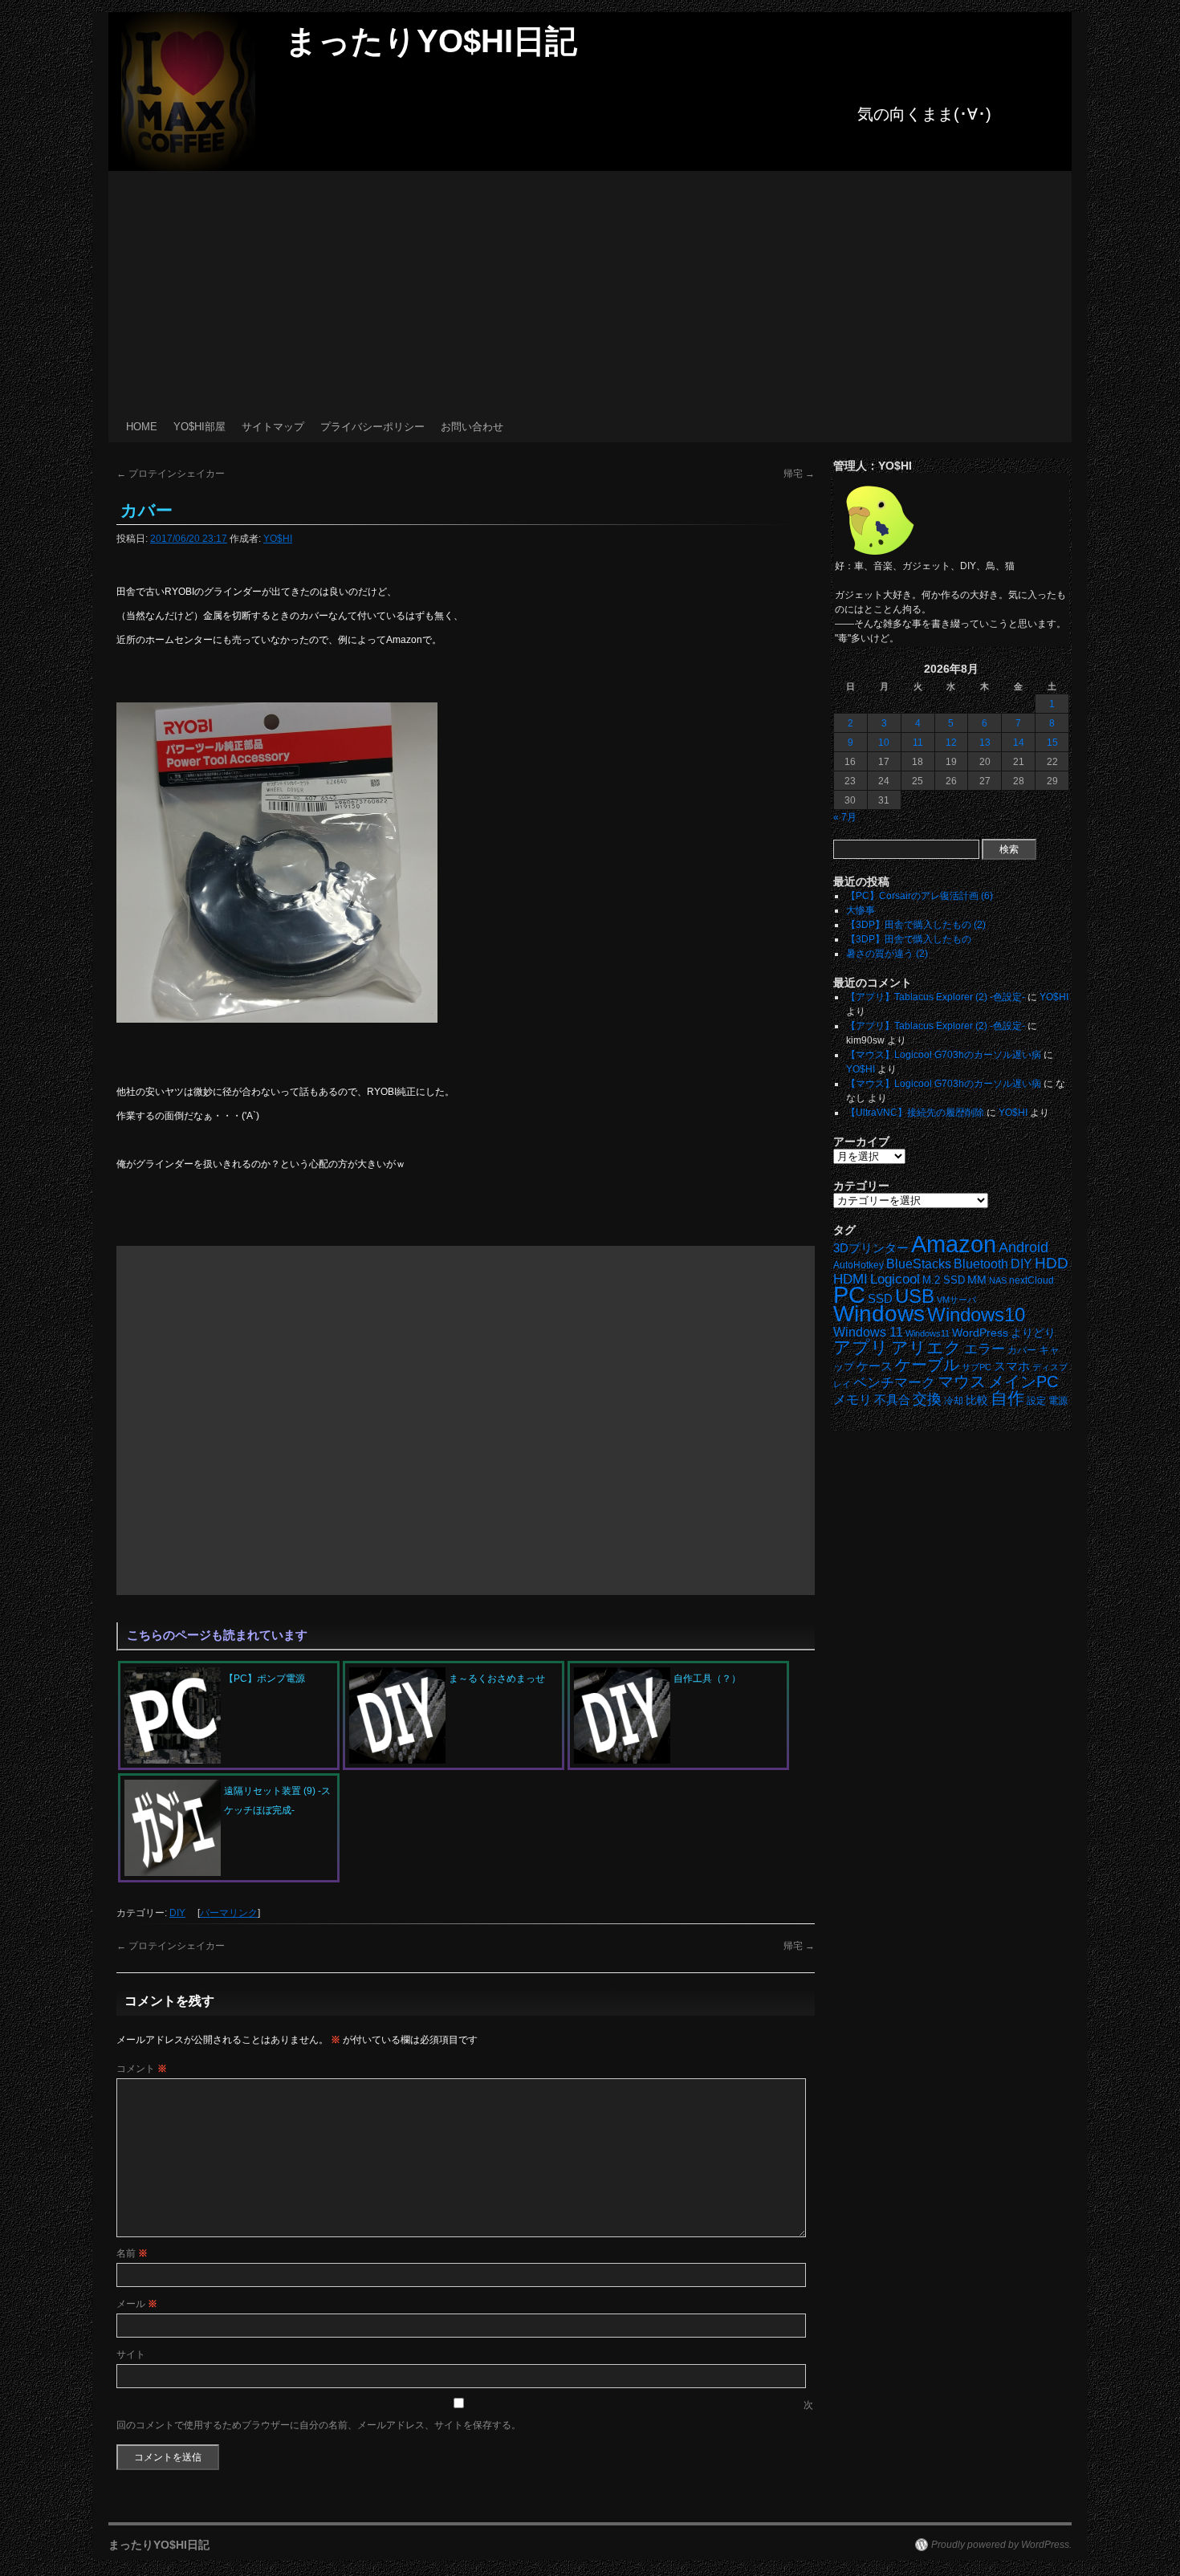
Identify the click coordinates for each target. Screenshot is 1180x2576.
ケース (875, 1366)
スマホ (1012, 1366)
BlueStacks (919, 1264)
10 (884, 743)
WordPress (980, 1333)
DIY (177, 1913)
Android (1023, 1247)
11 (918, 743)
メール (137, 2304)
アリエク (926, 1348)
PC (849, 1294)
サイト (131, 2354)
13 (985, 743)
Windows (879, 1314)
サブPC (977, 1367)
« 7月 (845, 817)
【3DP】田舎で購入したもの (909, 939)
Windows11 (928, 1333)
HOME (142, 427)
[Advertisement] (590, 291)
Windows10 (976, 1314)
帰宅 (799, 474)
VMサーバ (956, 1300)
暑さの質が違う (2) (887, 954)
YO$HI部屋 (199, 427)
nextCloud (1031, 1280)
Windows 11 (868, 1332)
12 (951, 743)
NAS (998, 1280)
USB (915, 1296)
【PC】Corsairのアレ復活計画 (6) (920, 896)
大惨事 (861, 910)
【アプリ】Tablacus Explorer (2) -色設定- (936, 997)
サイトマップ (273, 427)
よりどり (1033, 1333)
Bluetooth (981, 1264)
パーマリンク (229, 1913)
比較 (977, 1400)
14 (1019, 743)
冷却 (954, 1401)
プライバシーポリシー (372, 427)
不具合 (892, 1400)
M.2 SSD (944, 1280)
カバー (1022, 1350)
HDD (1052, 1263)
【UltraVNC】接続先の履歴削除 (915, 1113)
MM (977, 1280)
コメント (142, 2069)
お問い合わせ (472, 427)
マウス (962, 1382)
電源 (1058, 1401)
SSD (880, 1298)
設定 (1036, 1401)
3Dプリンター (871, 1248)
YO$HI (278, 539)
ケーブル (927, 1365)
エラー (985, 1349)
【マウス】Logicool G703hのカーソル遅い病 (944, 1055)
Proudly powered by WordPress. (1001, 2545)
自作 (1007, 1398)
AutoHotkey (859, 1265)
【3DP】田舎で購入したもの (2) (916, 925)
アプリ (861, 1347)
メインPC (1023, 1381)
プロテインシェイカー (171, 474)
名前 (132, 2253)
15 (1052, 743)
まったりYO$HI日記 (431, 41)
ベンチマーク (894, 1383)
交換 (927, 1399)
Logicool (895, 1279)
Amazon (954, 1244)
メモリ (852, 1400)
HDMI (850, 1279)
